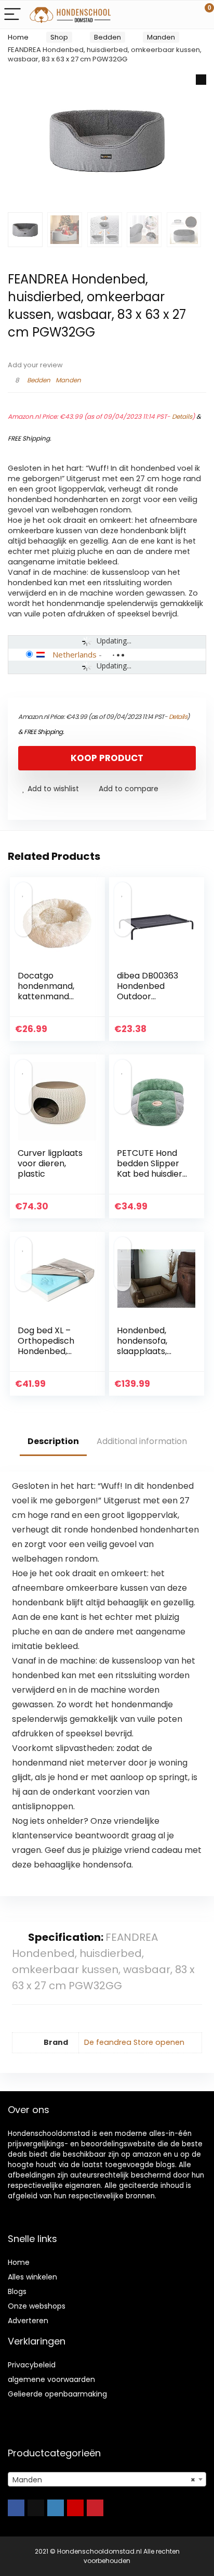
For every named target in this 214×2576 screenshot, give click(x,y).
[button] (201, 80)
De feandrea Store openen (134, 2042)
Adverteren (28, 2321)
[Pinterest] (95, 2508)
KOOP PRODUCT (107, 758)
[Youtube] (75, 2508)
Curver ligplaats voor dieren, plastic (50, 1163)
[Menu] (12, 15)
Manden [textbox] (104, 2480)
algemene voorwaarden (51, 2379)
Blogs (17, 2291)
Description (53, 1441)
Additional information (142, 1441)
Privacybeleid (32, 2365)
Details (182, 416)
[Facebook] (16, 2508)
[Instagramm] (56, 2508)
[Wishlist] (182, 15)
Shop (59, 37)
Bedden (108, 37)
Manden (161, 37)
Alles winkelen (32, 2277)
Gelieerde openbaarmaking (57, 2394)
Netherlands (75, 654)
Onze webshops (37, 2306)
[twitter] (36, 2508)
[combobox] (107, 2479)
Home (18, 37)
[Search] (159, 15)
